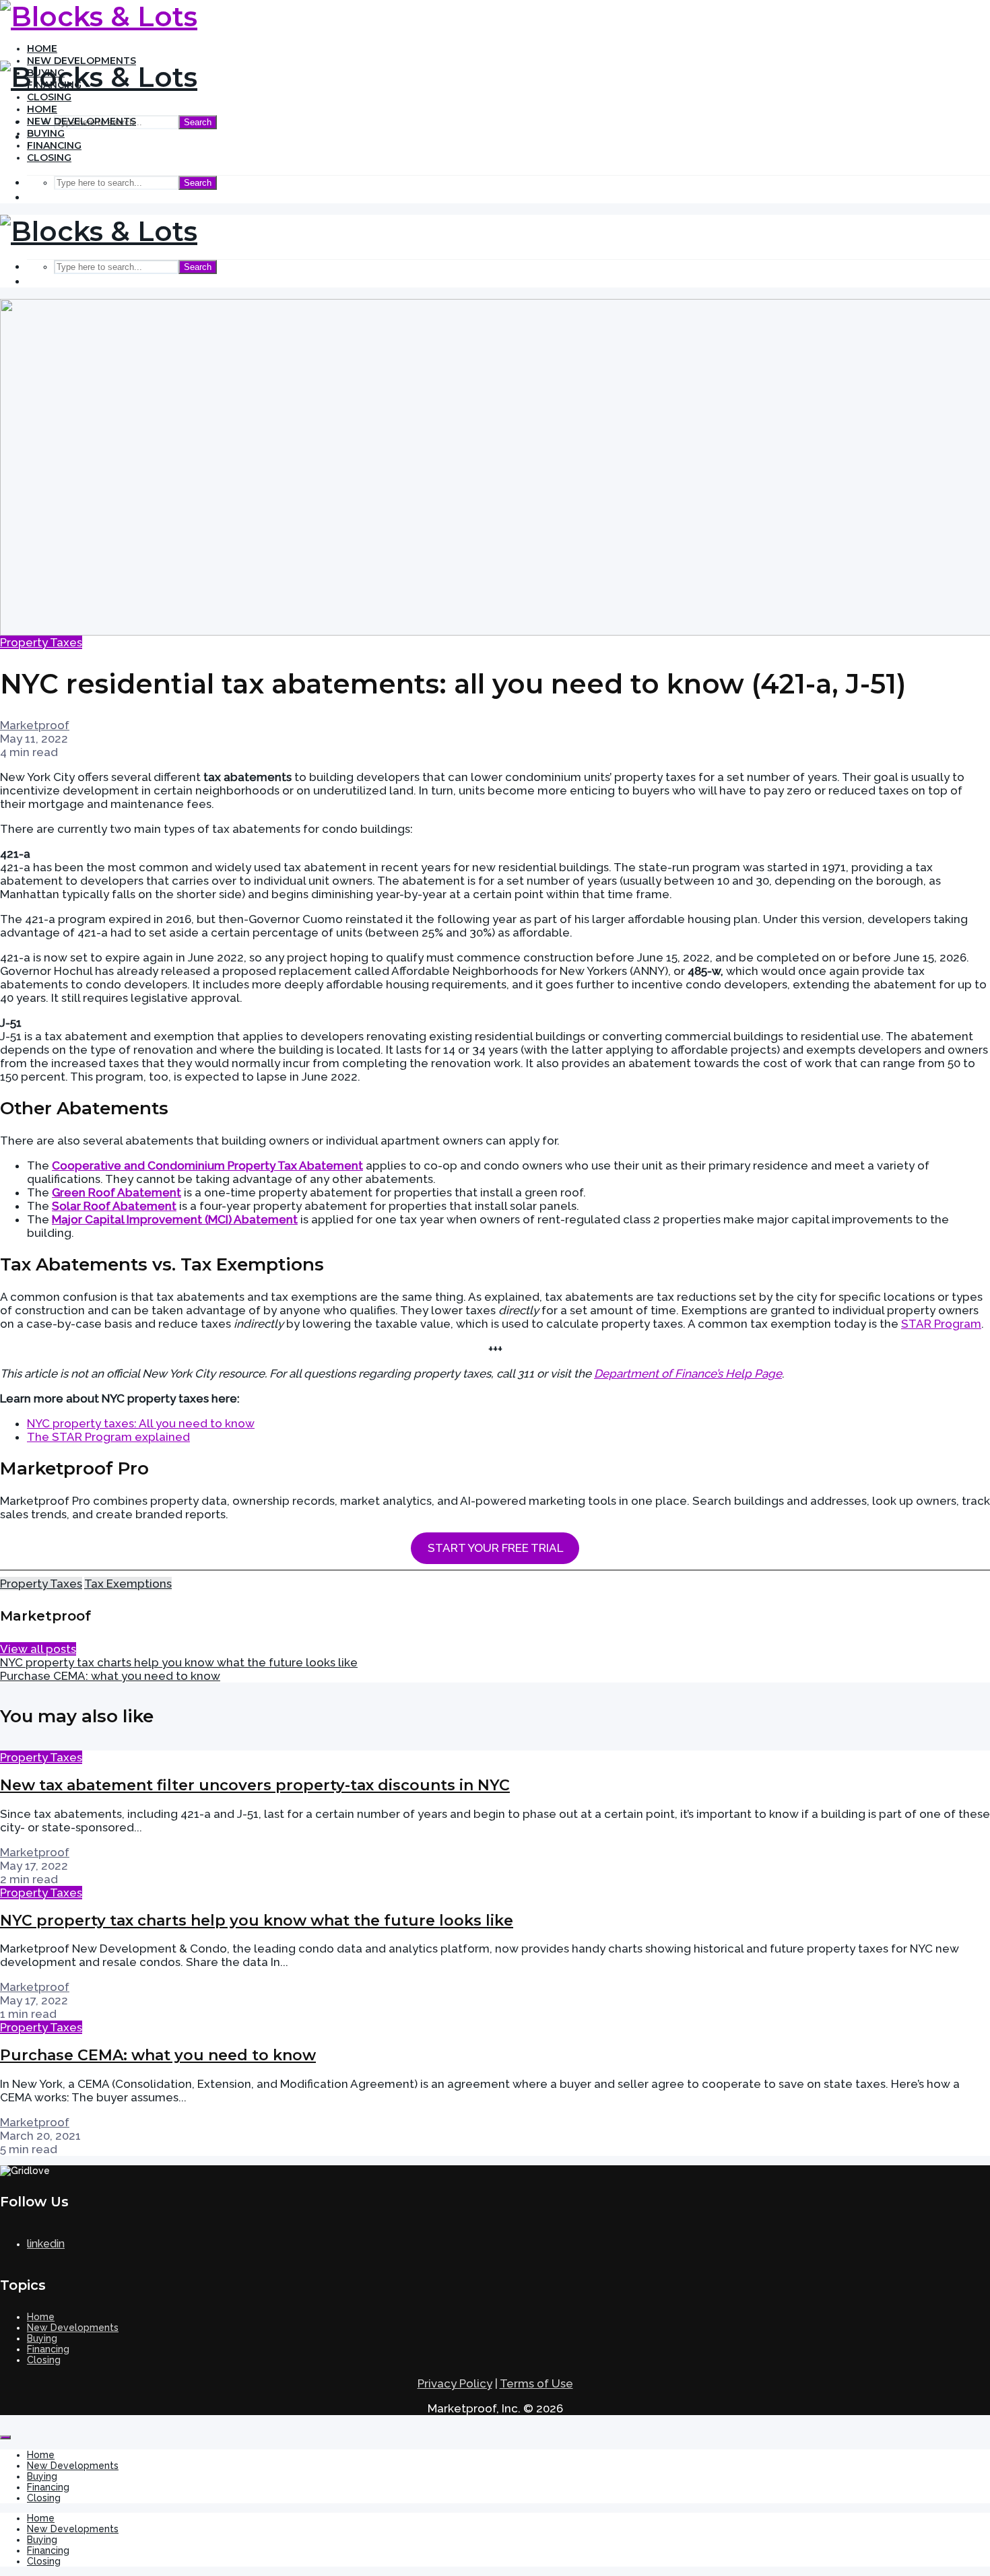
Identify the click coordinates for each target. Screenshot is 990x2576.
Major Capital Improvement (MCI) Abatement (175, 1219)
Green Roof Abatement (117, 1192)
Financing (54, 145)
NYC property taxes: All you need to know (141, 1423)
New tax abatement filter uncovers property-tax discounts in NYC (255, 1785)
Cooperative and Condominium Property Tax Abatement (207, 1165)
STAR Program (941, 1324)
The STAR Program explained (108, 1437)
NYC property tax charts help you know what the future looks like (257, 1921)
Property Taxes (41, 642)
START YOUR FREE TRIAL (495, 1548)
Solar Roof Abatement (114, 1206)
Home (42, 48)
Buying (46, 133)
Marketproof (35, 725)
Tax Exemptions (128, 1584)
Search (198, 122)
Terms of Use (536, 2383)
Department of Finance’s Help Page (688, 1374)
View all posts (38, 1649)
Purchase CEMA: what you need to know (158, 2055)
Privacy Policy (455, 2383)
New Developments (81, 121)
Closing (49, 97)
